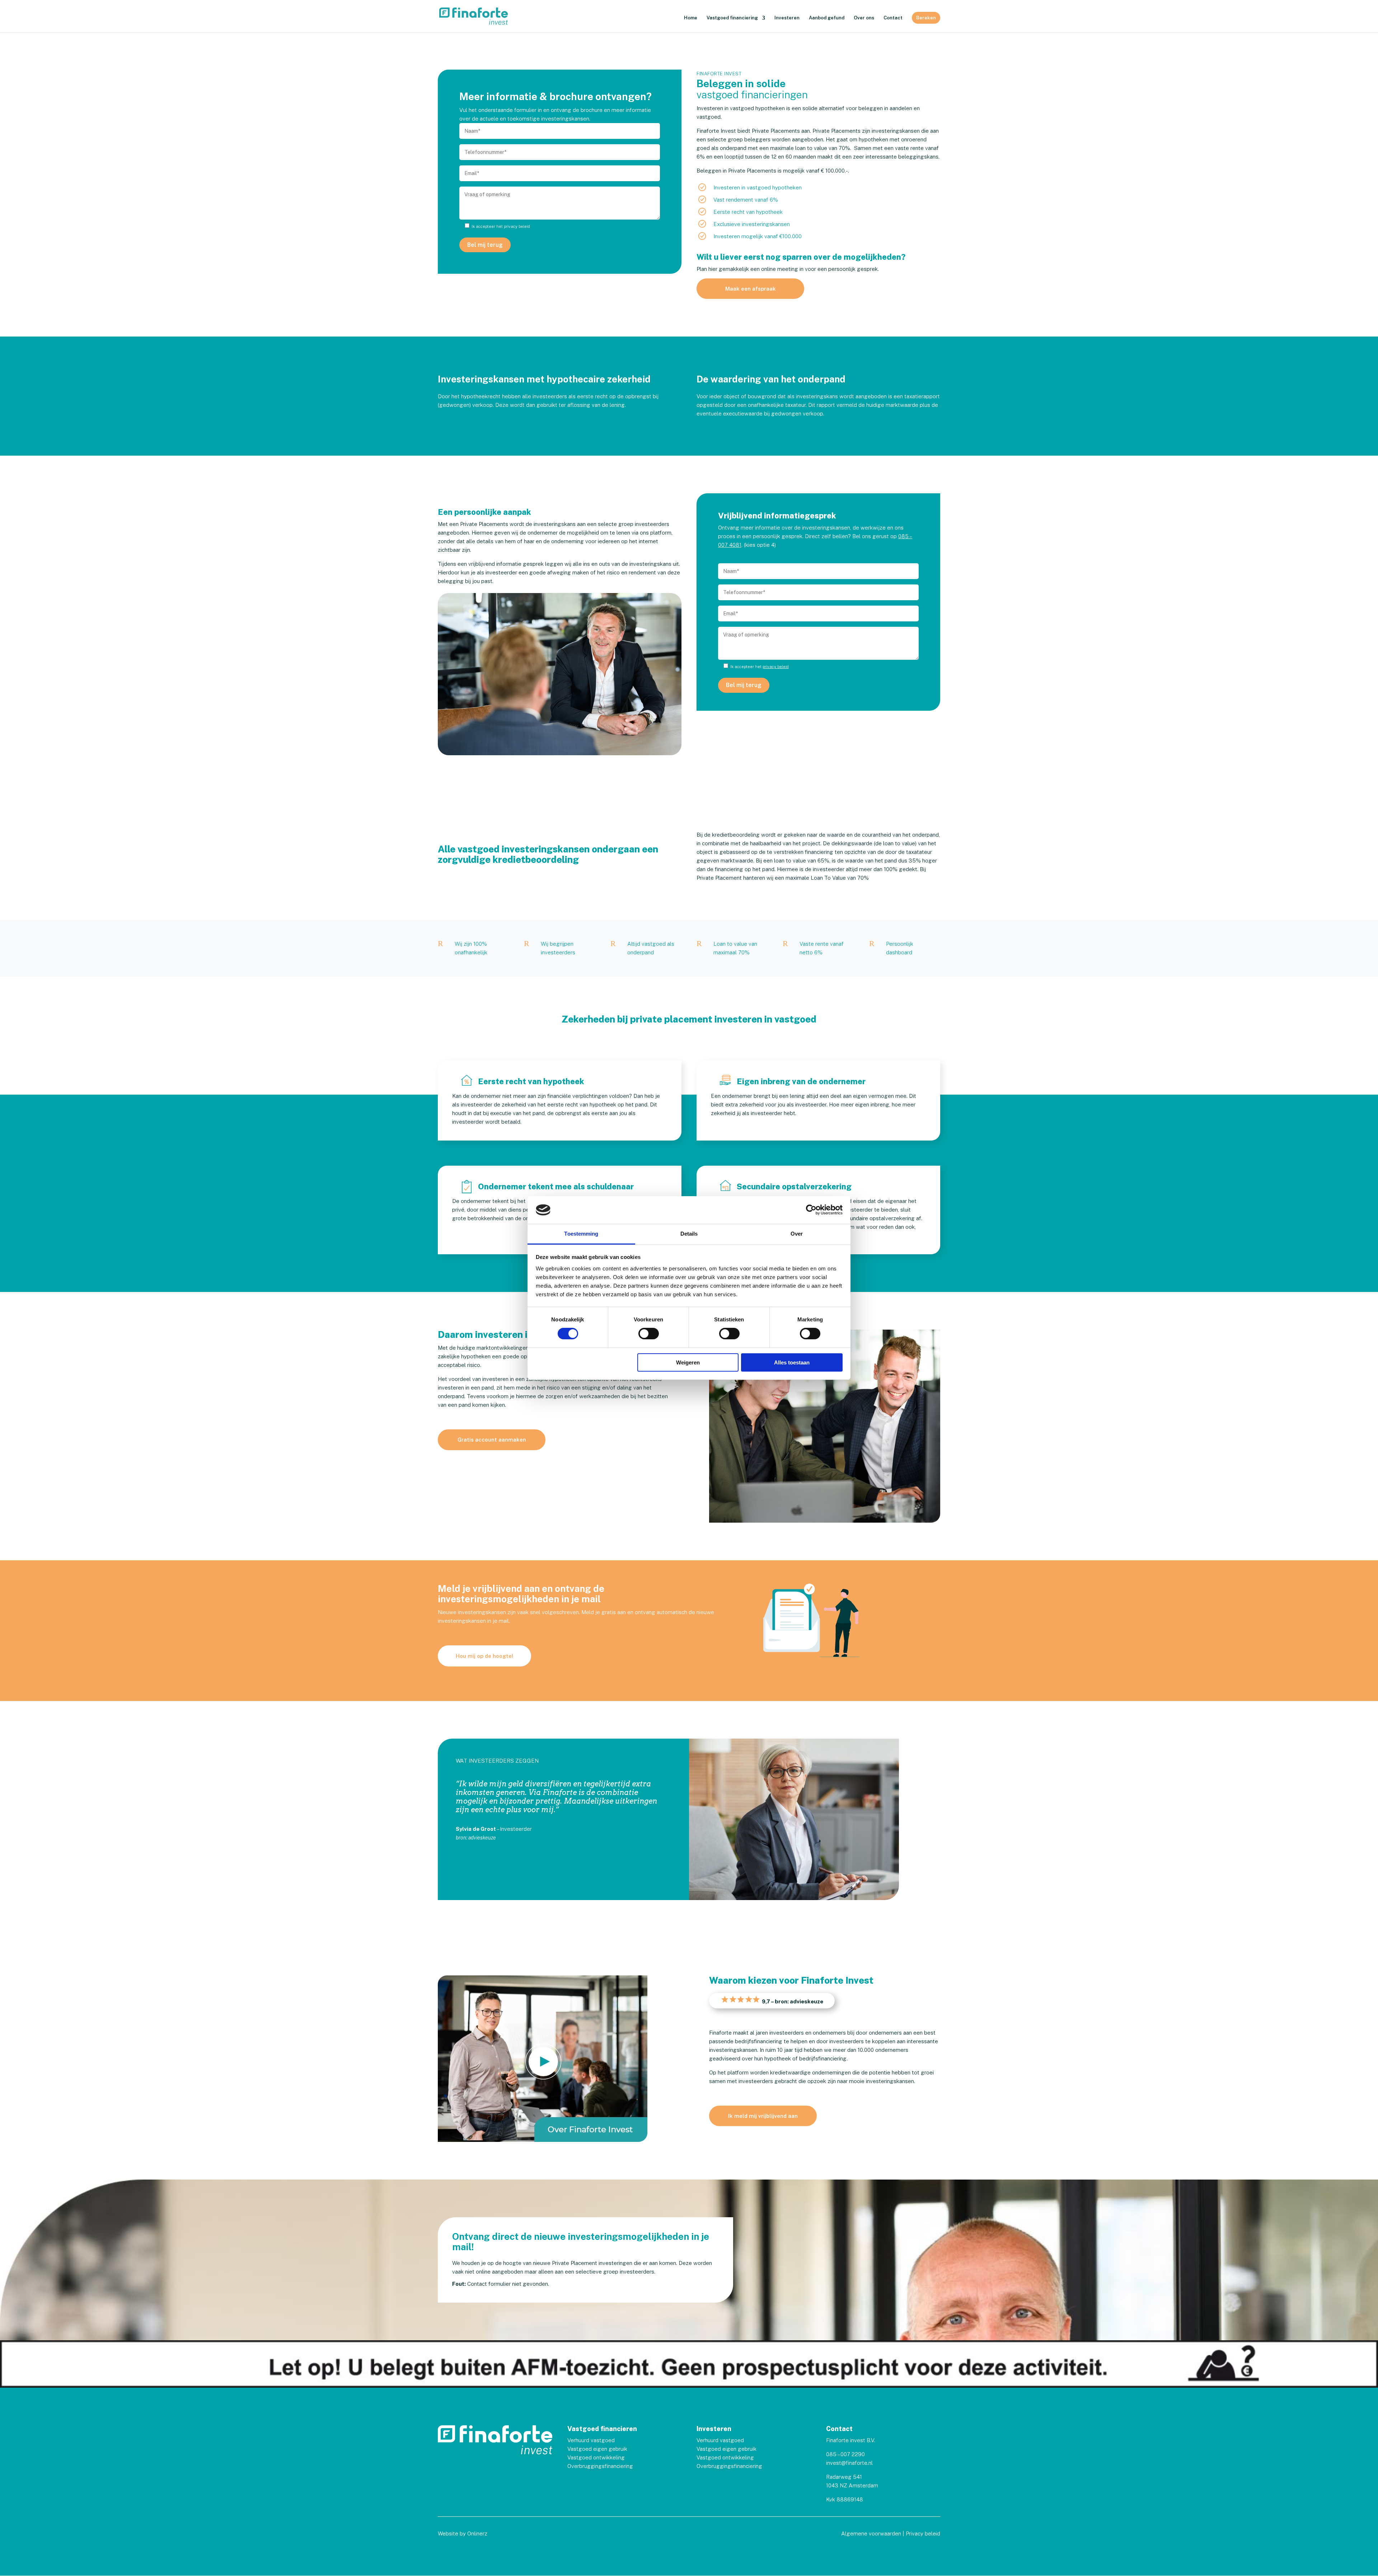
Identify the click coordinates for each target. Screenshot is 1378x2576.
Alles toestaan (792, 1362)
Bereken (926, 18)
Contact (893, 18)
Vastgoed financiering (732, 18)
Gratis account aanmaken (492, 1440)
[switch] (649, 1334)
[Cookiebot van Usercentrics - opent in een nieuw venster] (811, 1210)
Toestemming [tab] (581, 1234)
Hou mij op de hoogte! (484, 1656)
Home (691, 18)
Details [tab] (689, 1234)
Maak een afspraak (751, 289)
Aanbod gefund (827, 18)
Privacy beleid (923, 2533)
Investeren (787, 18)
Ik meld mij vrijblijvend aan (763, 2116)
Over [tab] (797, 1234)
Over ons (864, 18)
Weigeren (688, 1362)
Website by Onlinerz (463, 2533)
